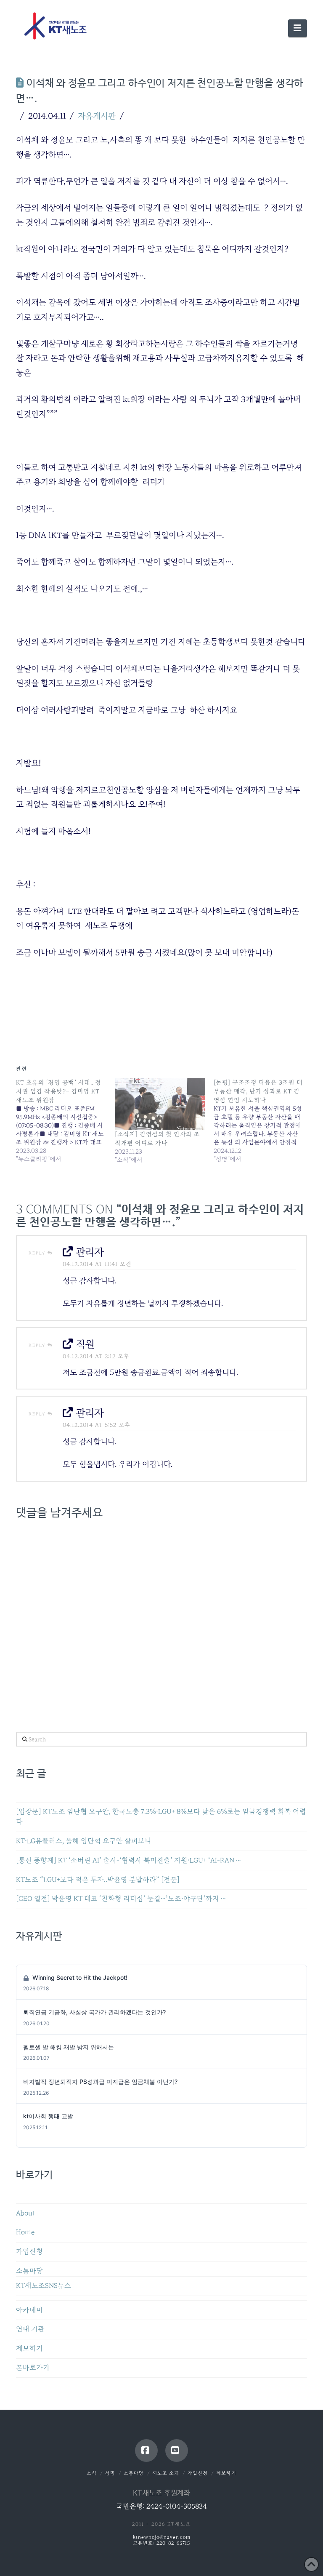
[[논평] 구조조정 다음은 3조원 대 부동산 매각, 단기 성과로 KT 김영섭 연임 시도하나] (263, 1121)
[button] (297, 28)
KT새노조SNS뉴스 (44, 2286)
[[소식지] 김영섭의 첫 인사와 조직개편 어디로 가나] (160, 1104)
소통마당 (29, 2271)
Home (25, 2232)
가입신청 (29, 2252)
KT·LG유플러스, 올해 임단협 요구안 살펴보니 (84, 1841)
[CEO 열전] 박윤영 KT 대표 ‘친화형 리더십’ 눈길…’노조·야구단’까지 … (121, 1899)
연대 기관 (30, 2329)
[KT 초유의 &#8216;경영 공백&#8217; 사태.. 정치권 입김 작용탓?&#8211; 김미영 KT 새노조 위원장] (65, 1121)
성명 (110, 2473)
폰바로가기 (33, 2368)
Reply (38, 1253)
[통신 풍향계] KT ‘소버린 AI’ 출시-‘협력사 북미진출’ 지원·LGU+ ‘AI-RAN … (128, 1860)
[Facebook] (146, 2451)
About (25, 2213)
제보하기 (29, 2348)
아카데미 (29, 2310)
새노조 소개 (166, 2473)
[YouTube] (177, 2451)
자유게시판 (97, 116)
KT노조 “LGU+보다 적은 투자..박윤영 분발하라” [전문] (98, 1880)
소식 (92, 2473)
